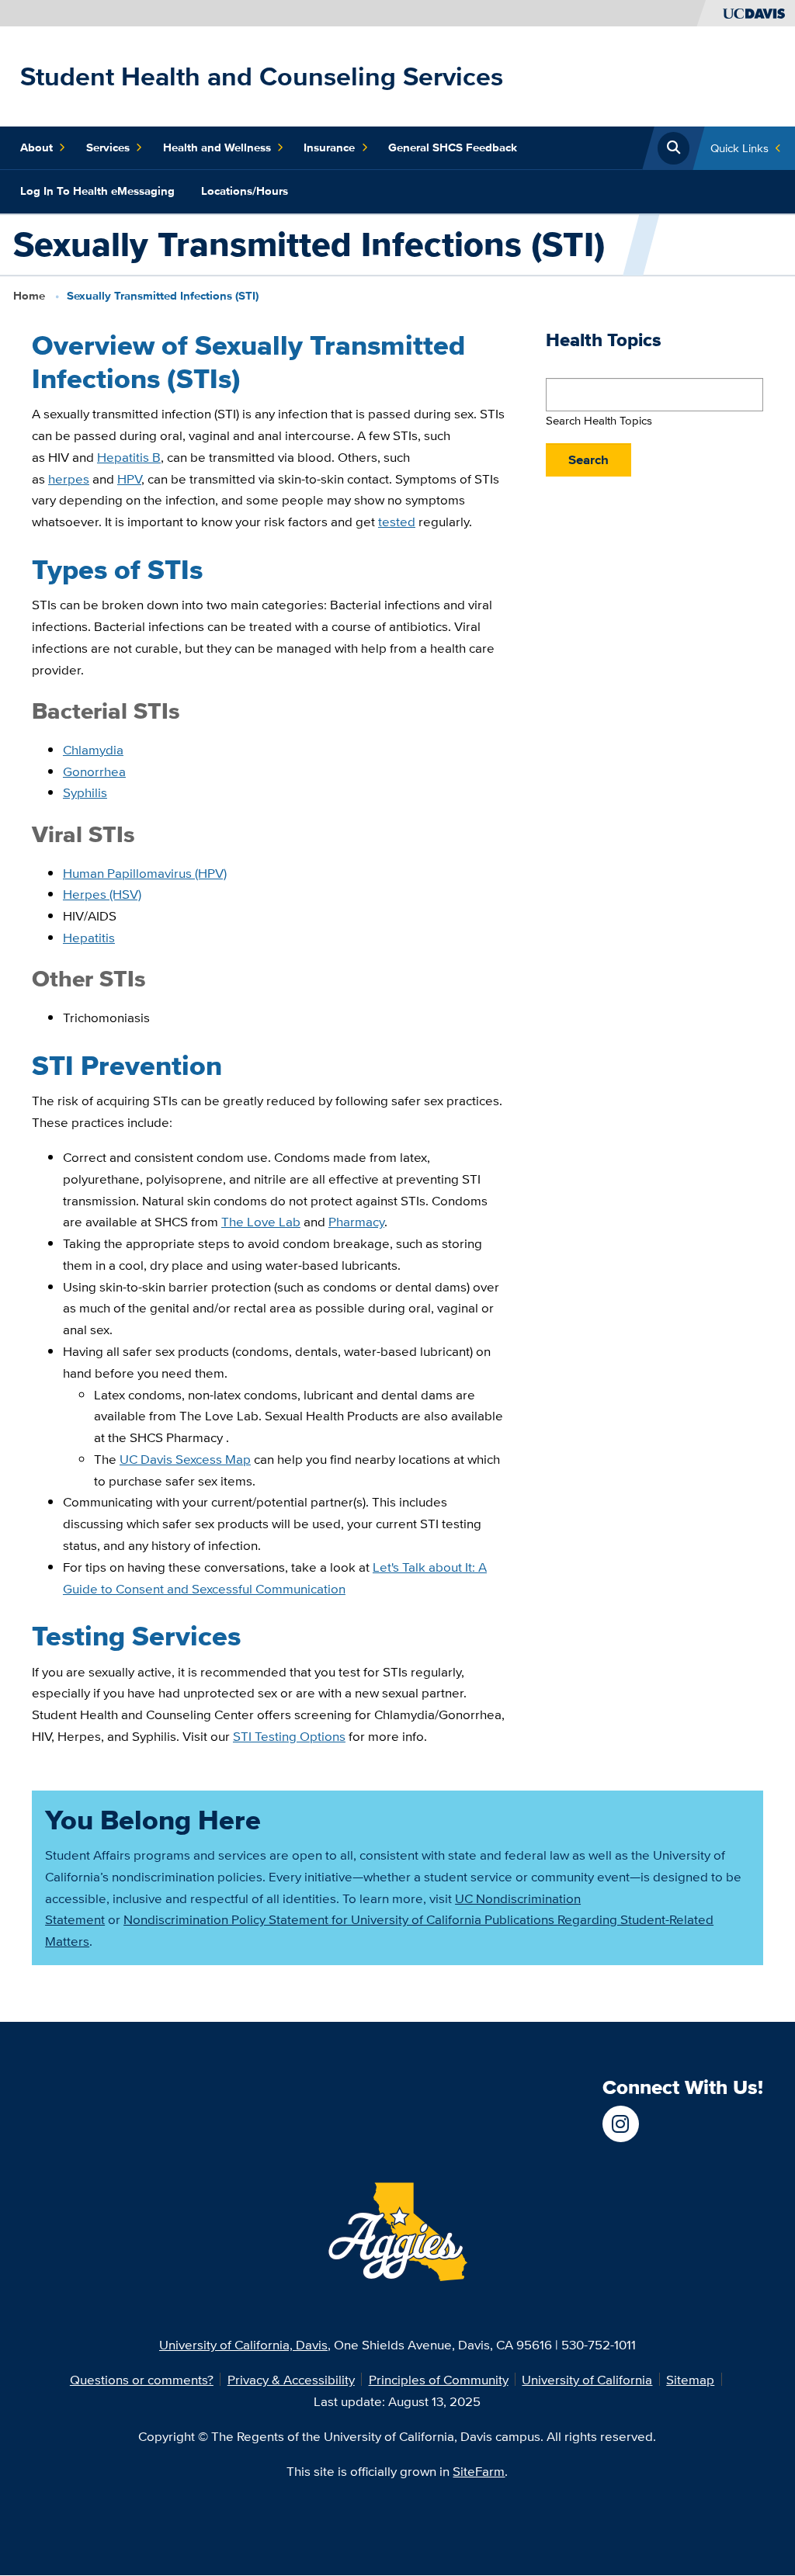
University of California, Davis (243, 2344)
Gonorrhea (94, 771)
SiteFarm (479, 2471)
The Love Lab (261, 1221)
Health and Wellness (217, 147)
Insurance (329, 147)
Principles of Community (439, 2379)
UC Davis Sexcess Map (185, 1459)
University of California (587, 2379)
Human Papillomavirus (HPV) (145, 873)
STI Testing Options (289, 1736)
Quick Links (739, 148)
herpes (69, 478)
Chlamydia (93, 749)
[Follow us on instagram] (621, 2124)
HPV (129, 478)
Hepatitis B (129, 457)
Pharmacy (356, 1221)
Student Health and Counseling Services (262, 76)
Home (29, 296)
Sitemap (690, 2379)
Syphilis (85, 792)
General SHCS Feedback (453, 147)
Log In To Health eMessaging (97, 191)
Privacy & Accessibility (291, 2379)
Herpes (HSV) (102, 894)
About (36, 147)
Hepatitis (89, 937)
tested (397, 521)
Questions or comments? (142, 2379)
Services (108, 147)
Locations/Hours (245, 191)
